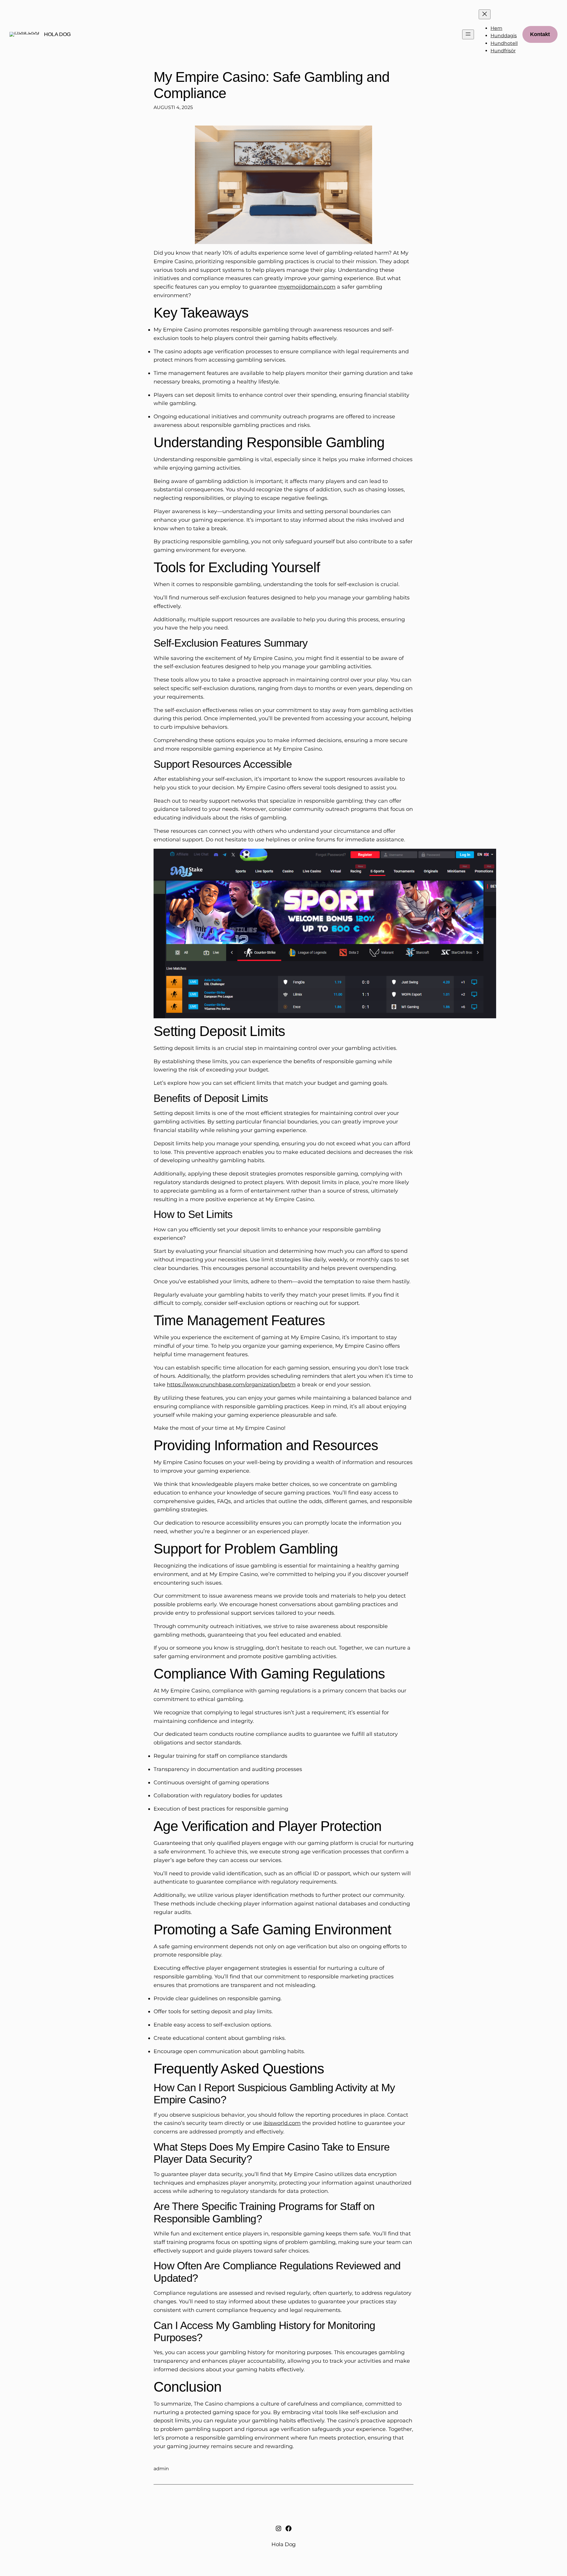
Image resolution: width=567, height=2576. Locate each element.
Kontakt (540, 34)
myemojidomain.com (307, 287)
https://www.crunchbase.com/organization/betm (231, 1385)
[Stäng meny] (485, 14)
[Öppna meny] (468, 34)
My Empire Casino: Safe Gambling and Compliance (272, 85)
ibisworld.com (282, 2123)
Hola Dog (57, 34)
